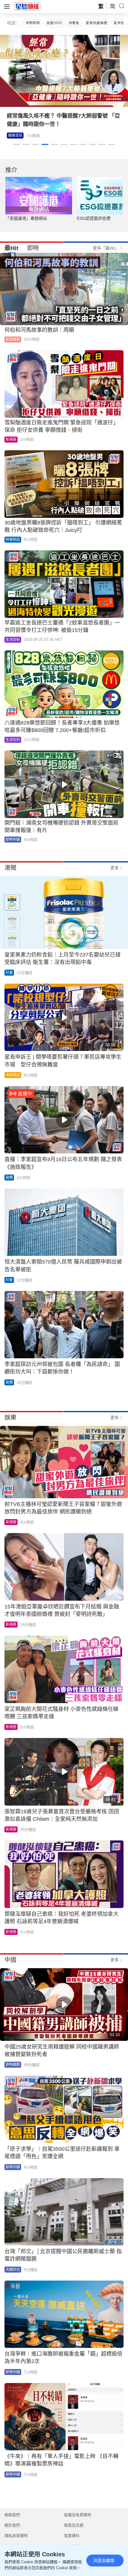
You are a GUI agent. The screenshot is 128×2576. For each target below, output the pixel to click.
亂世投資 (121, 23)
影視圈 (11, 440)
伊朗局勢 (33, 23)
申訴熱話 (13, 1075)
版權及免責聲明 (78, 2515)
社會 (9, 973)
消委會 (74, 23)
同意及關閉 (104, 2561)
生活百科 (13, 640)
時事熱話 (13, 540)
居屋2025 (54, 23)
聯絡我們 (12, 2515)
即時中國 (13, 840)
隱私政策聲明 (16, 2536)
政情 (9, 1178)
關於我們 (12, 2525)
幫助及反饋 (74, 2525)
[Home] (27, 6)
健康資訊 (15, 136)
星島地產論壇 (96, 23)
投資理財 (13, 339)
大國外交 (13, 2270)
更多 (115, 868)
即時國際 (13, 2065)
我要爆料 (72, 2536)
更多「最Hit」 (106, 248)
